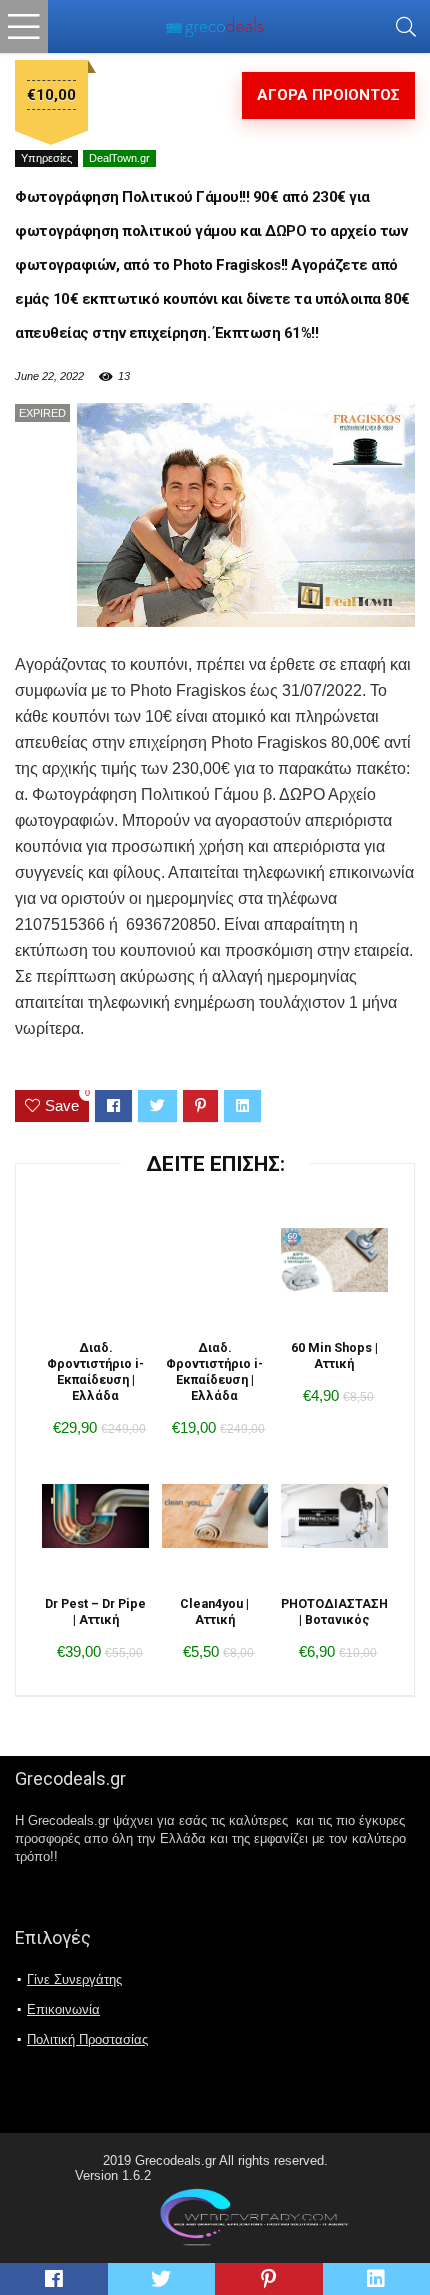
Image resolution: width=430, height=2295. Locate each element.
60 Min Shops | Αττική (334, 1355)
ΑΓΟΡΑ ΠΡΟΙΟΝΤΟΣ (328, 95)
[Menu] (24, 26)
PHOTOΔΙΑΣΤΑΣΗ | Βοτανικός (334, 1611)
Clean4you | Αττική (214, 1611)
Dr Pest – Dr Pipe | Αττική (95, 1611)
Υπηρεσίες (46, 158)
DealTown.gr (119, 158)
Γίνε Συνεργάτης (74, 1979)
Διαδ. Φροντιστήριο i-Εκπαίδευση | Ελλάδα (95, 1371)
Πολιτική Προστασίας (87, 2039)
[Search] (406, 26)
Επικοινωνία (63, 2009)
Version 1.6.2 (113, 2175)
